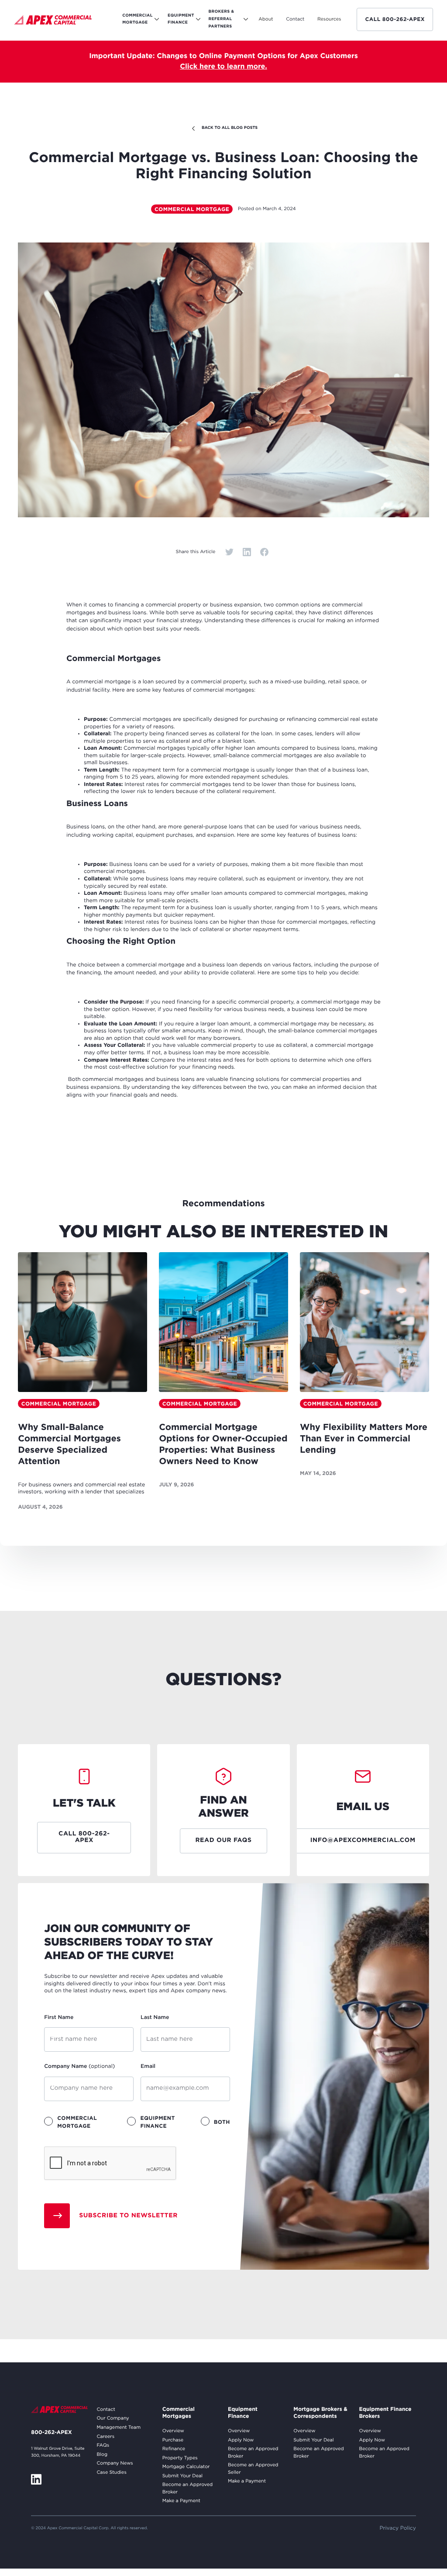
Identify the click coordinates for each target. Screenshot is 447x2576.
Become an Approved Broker (187, 2488)
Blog (102, 2455)
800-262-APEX (51, 2432)
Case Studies (111, 2472)
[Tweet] (229, 552)
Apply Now (241, 2440)
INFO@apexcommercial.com (363, 1841)
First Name (59, 2017)
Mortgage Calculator (186, 2467)
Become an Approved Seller (253, 2469)
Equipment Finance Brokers (385, 2413)
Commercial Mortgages (179, 2413)
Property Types (180, 2458)
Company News (115, 2463)
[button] (266, 19)
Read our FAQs (223, 1841)
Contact (106, 2410)
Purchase (173, 2440)
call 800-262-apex (395, 19)
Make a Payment (181, 2501)
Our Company (113, 2418)
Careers (105, 2437)
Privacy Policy (398, 2528)
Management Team (119, 2427)
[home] (53, 21)
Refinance (174, 2449)
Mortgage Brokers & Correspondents (320, 2413)
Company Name (79, 2066)
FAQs (103, 2445)
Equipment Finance (243, 2413)
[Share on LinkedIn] (247, 552)
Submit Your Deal (182, 2476)
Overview (173, 2431)
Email (148, 2066)
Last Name (155, 2017)
